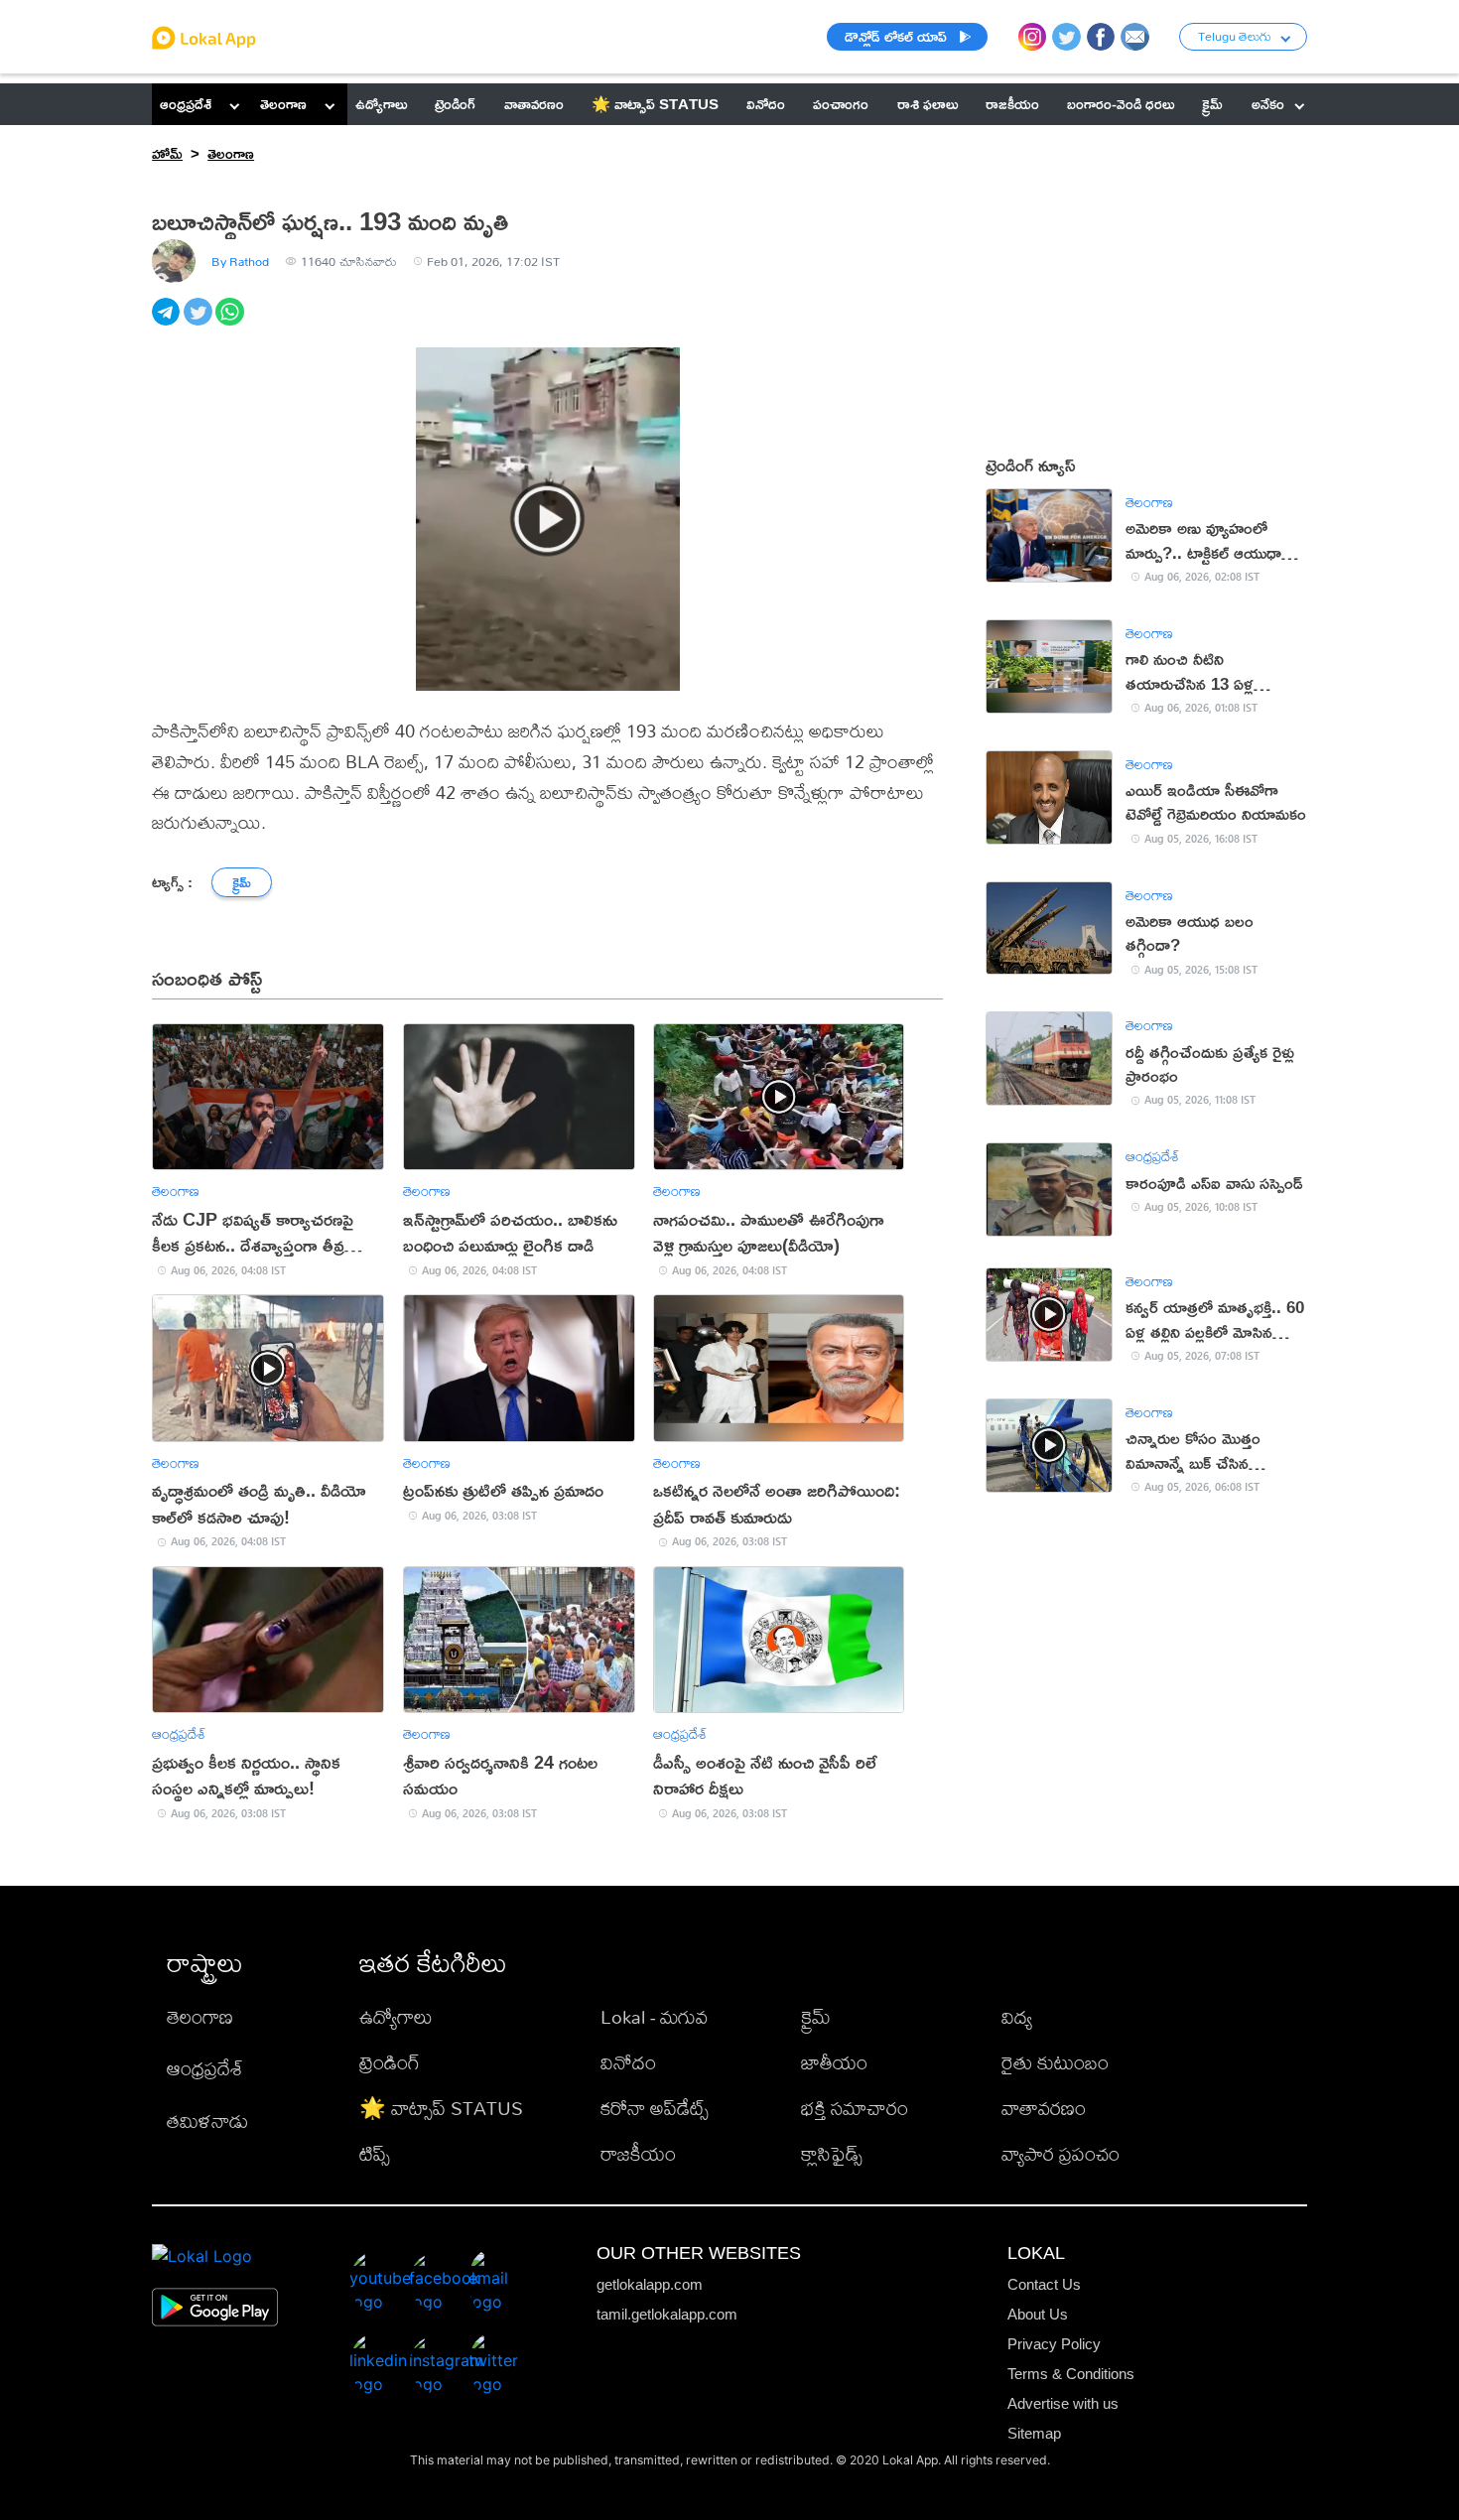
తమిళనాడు (207, 2121)
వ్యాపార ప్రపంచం (1061, 2153)
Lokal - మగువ (654, 2016)
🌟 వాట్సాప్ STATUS (441, 2108)
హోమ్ (167, 153)
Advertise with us (1063, 2403)
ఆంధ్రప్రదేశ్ (186, 104)
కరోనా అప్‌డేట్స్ (655, 2108)
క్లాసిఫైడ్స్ (832, 2153)
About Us (1038, 2314)
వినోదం (628, 2062)
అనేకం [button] (1268, 104)
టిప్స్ (375, 2153)
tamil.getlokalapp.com (667, 2314)
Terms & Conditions (1071, 2374)
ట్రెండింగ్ (390, 2062)
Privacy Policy (1054, 2344)
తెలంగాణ (283, 104)
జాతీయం (834, 2062)
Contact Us (1044, 2284)
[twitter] (199, 323)
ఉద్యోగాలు (396, 2016)
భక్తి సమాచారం (855, 2108)
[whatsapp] (231, 323)
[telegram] (168, 323)
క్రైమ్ (816, 2016)
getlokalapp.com (650, 2284)
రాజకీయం (638, 2153)
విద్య (1017, 2016)
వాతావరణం (1044, 2108)
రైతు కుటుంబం (1055, 2062)
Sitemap (1034, 2433)
